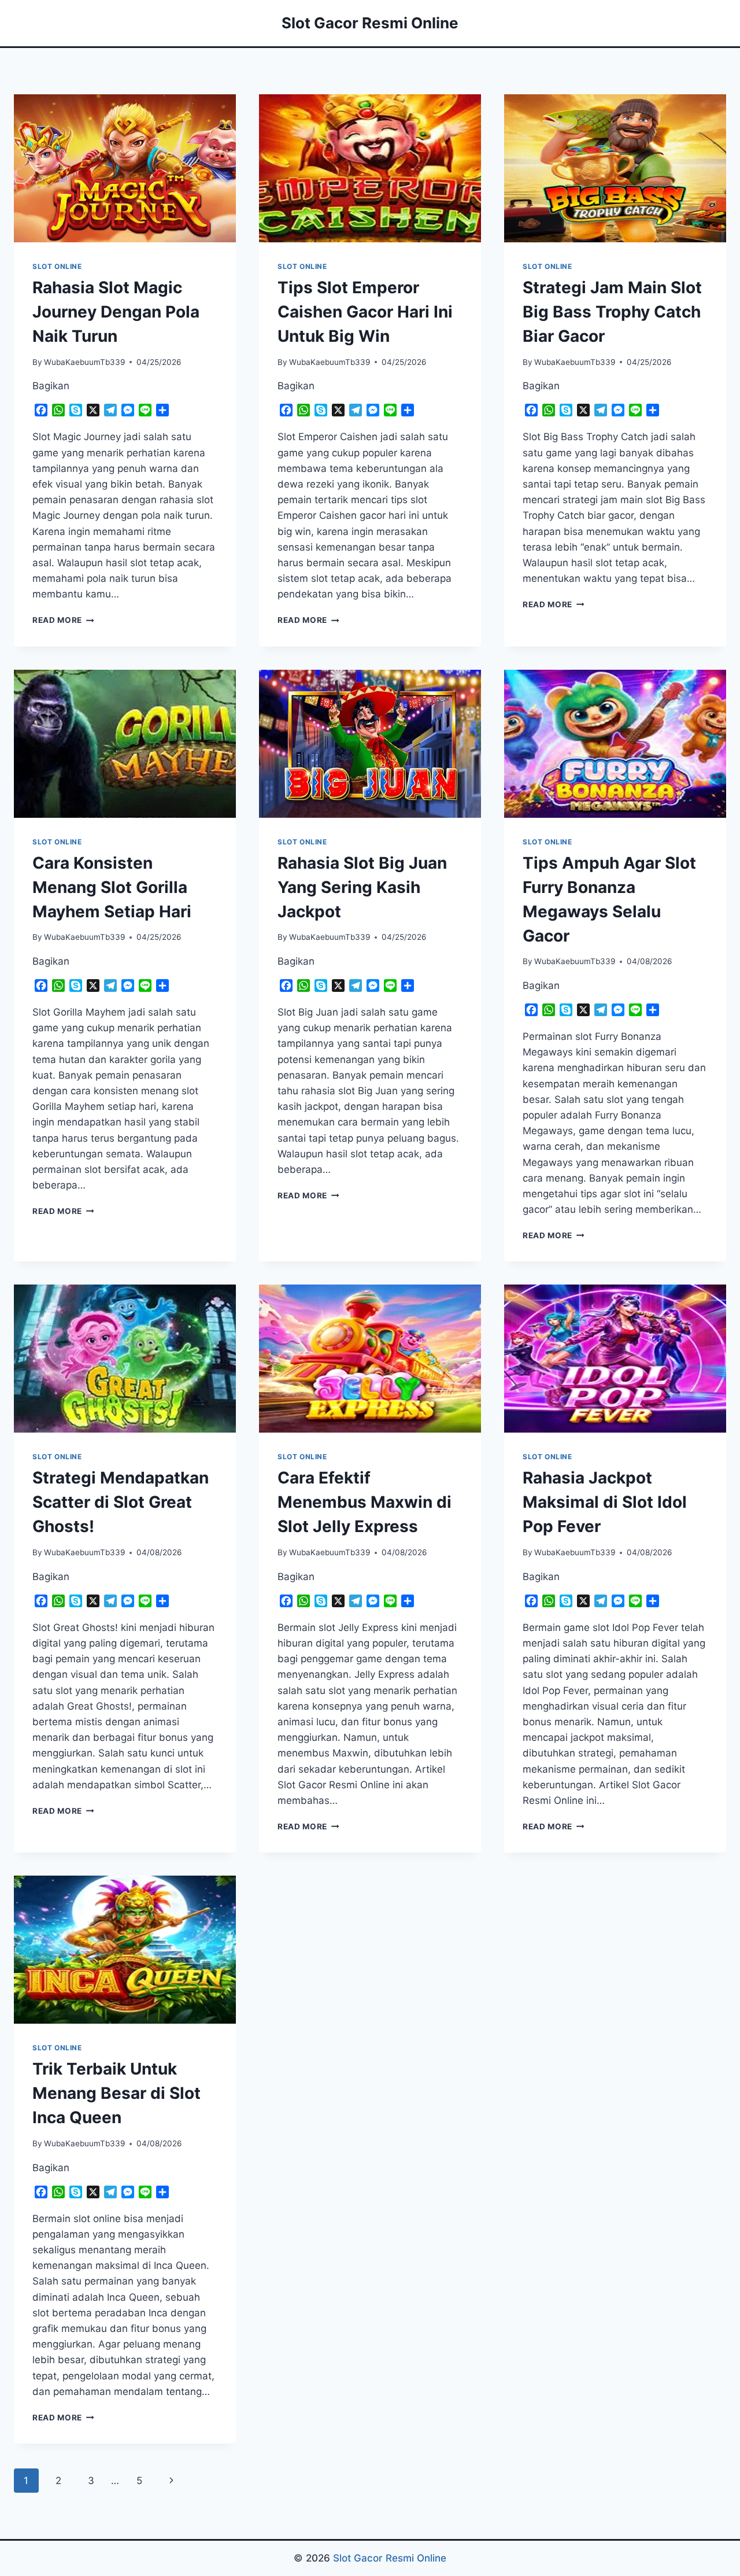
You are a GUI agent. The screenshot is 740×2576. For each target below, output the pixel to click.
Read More (63, 620)
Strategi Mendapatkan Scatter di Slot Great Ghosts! (121, 1502)
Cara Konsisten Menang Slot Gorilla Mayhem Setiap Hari (112, 887)
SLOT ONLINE (57, 266)
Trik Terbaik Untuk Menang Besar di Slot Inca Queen (116, 2093)
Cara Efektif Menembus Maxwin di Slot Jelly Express (365, 1502)
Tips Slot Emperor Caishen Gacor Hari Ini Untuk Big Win (365, 312)
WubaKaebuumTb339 (84, 362)
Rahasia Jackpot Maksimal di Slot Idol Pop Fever (605, 1502)
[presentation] (125, 168)
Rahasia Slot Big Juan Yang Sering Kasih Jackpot (362, 887)
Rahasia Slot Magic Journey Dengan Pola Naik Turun (116, 312)
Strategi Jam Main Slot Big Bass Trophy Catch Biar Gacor (612, 312)
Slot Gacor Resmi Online (390, 2558)
